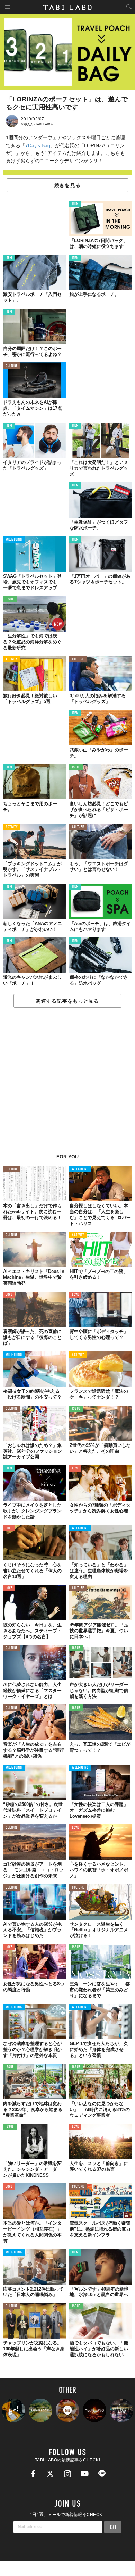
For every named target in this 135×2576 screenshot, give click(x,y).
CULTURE (12, 366)
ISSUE (10, 599)
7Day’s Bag (38, 145)
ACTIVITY (12, 660)
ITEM (75, 204)
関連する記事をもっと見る (67, 1001)
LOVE (9, 1295)
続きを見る (67, 185)
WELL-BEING (14, 540)
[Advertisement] (67, 1084)
